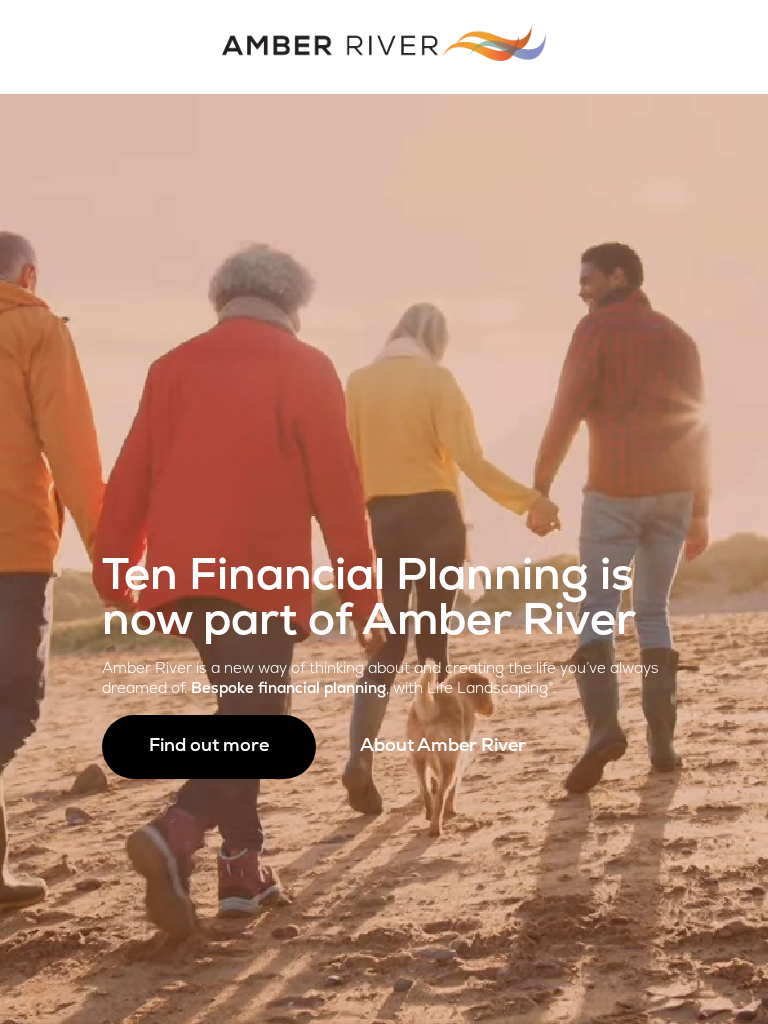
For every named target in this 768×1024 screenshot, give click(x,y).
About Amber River (443, 747)
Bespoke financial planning (288, 689)
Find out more (209, 747)
